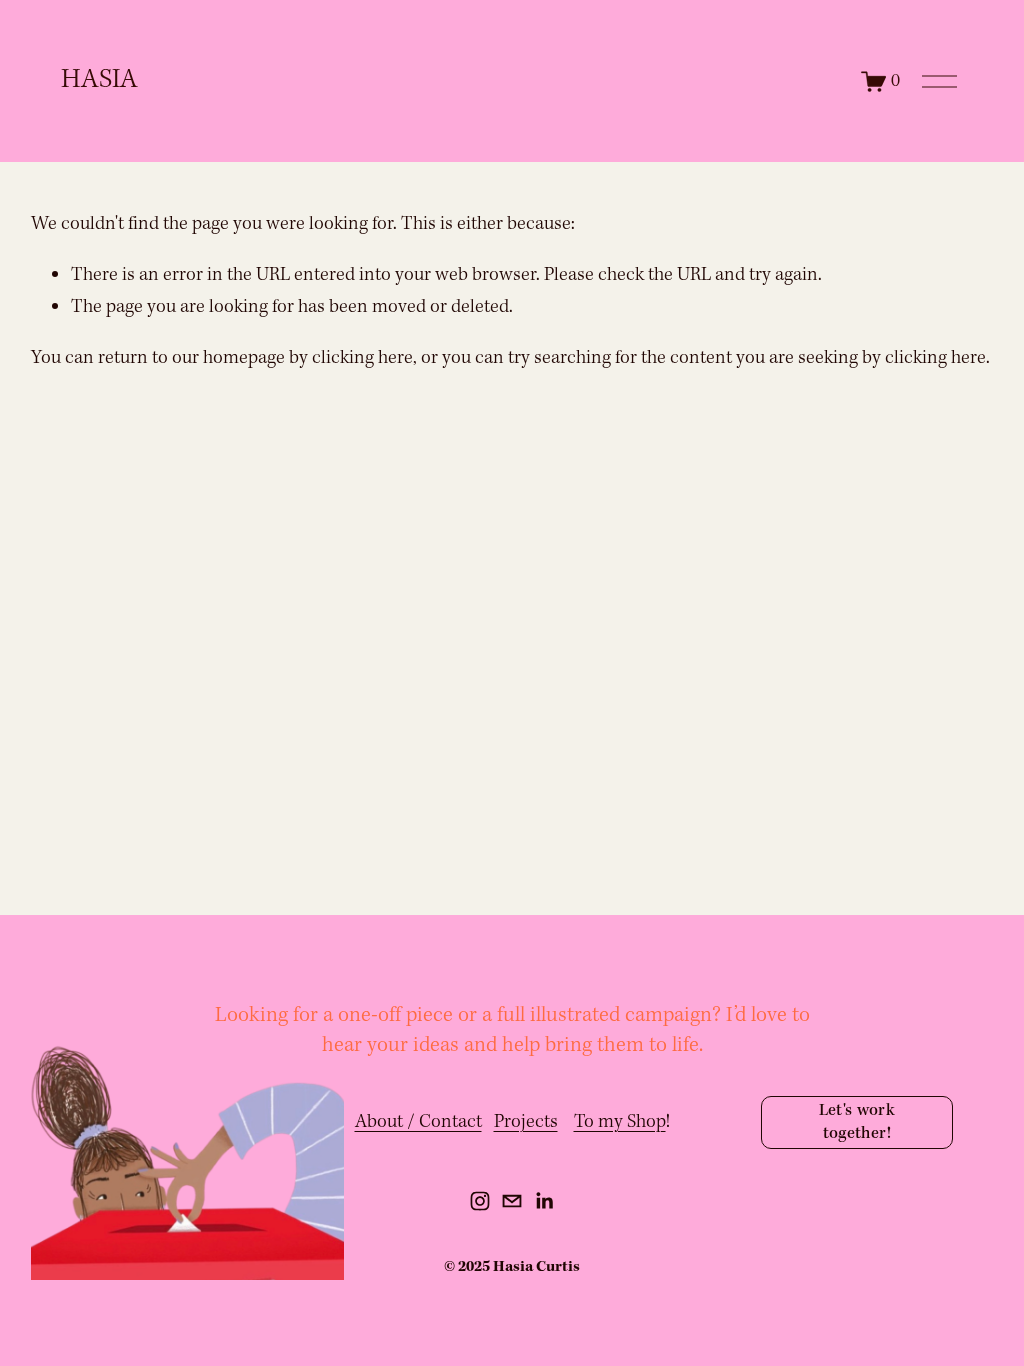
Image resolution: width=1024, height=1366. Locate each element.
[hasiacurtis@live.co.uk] (512, 1201)
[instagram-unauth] (480, 1201)
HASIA (99, 80)
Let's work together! (857, 1122)
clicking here (362, 358)
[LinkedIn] (544, 1201)
